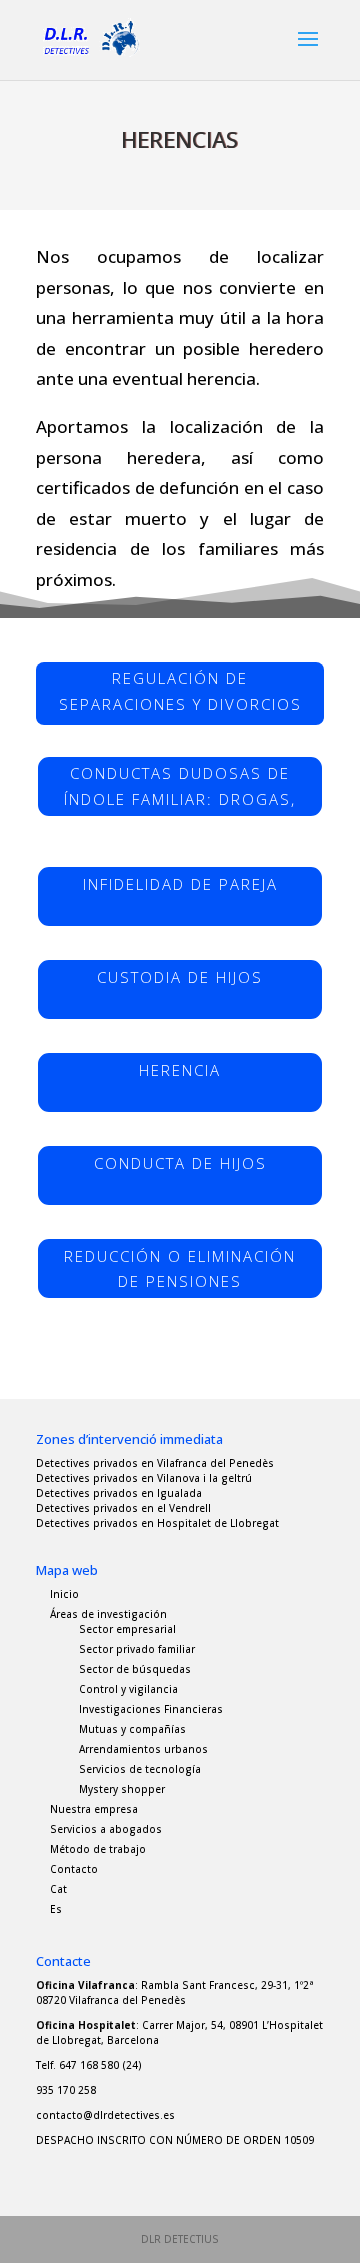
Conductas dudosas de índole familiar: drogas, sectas (180, 790)
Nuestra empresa (94, 1809)
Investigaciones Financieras (151, 1709)
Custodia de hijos (180, 977)
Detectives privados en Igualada (119, 1493)
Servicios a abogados (106, 1829)
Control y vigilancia (128, 1689)
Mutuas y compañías (132, 1729)
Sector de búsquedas (135, 1669)
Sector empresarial (127, 1629)
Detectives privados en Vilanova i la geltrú (144, 1478)
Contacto (74, 1869)
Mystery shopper (122, 1789)
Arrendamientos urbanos (143, 1749)
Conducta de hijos (180, 1163)
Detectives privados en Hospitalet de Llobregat (157, 1523)
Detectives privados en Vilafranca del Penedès (155, 1463)
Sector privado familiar (137, 1649)
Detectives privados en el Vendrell (123, 1508)
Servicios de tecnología (140, 1769)
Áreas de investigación (108, 1614)
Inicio (64, 1594)
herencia (180, 1070)
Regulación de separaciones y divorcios (180, 691)
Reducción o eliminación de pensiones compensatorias (180, 1273)
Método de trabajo (98, 1849)
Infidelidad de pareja (180, 884)
